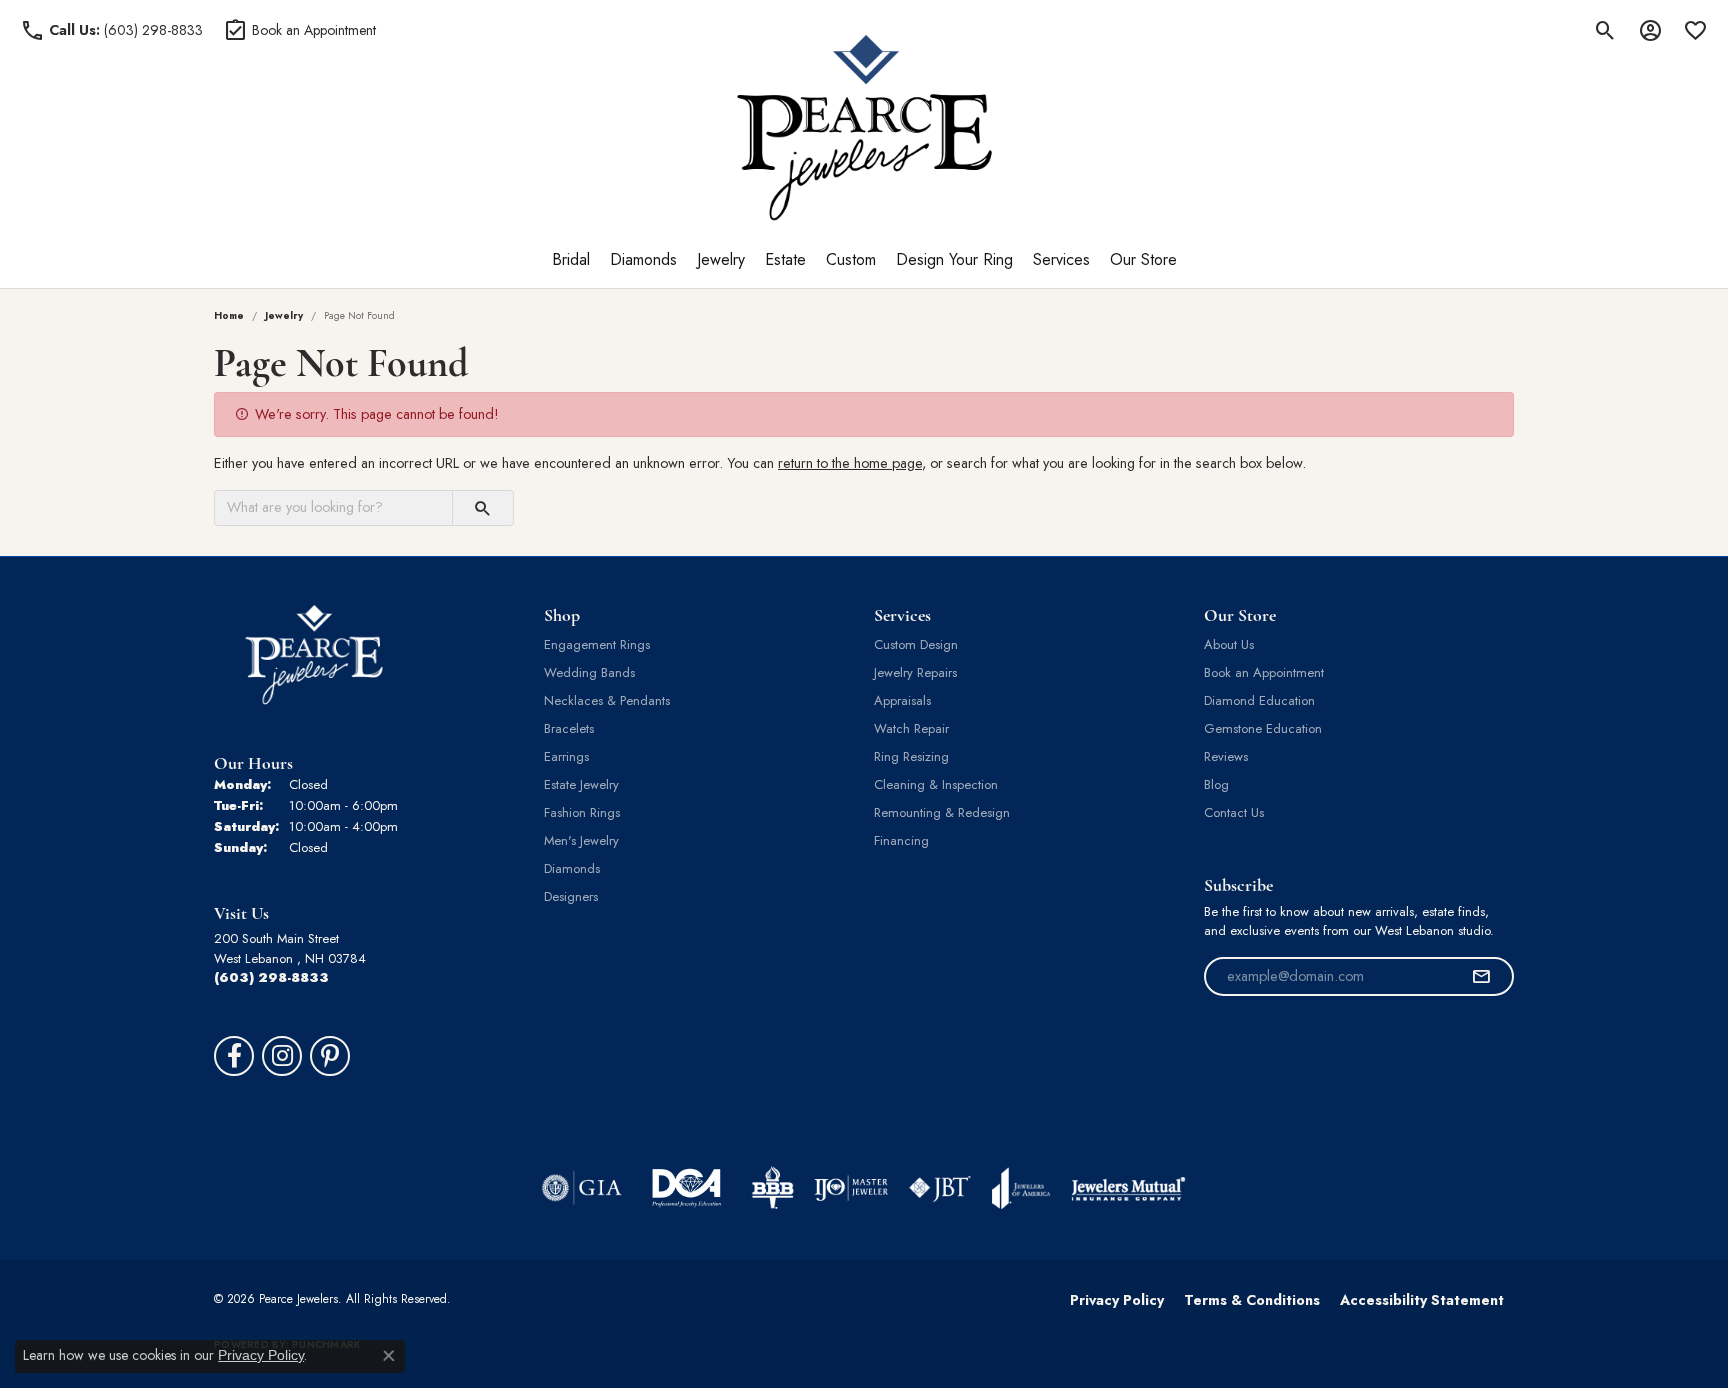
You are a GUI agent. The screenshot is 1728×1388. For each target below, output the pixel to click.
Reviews (1226, 756)
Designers (571, 896)
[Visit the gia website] (582, 1188)
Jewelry (721, 259)
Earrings (566, 756)
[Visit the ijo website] (851, 1188)
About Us (1229, 644)
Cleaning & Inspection (936, 784)
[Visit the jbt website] (940, 1188)
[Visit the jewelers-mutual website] (1128, 1188)
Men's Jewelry (581, 840)
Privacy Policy (1117, 1300)
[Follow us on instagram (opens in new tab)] (282, 1056)
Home (229, 315)
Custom (851, 259)
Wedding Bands (589, 672)
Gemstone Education (1263, 728)
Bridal (571, 259)
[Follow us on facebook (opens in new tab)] (234, 1056)
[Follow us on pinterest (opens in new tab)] (330, 1056)
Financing (901, 840)
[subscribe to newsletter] (1481, 977)
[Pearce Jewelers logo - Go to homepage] (864, 127)
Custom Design (916, 644)
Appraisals (902, 700)
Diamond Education (1259, 700)
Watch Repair (911, 728)
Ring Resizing (911, 756)
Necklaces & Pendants (607, 700)
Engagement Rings (597, 644)
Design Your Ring (954, 259)
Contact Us (1234, 812)
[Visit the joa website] (1021, 1188)
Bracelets (569, 728)
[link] (111, 30)
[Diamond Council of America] (686, 1188)
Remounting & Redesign (942, 812)
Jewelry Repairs (915, 672)
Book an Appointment (1264, 672)
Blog (1216, 784)
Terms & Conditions (1252, 1300)
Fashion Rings (582, 812)
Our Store (1143, 259)
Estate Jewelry (581, 784)
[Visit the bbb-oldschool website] (772, 1188)
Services (1061, 259)
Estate (785, 259)
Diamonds (643, 259)
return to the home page (850, 463)
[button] (1605, 30)
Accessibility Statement (1422, 1300)
